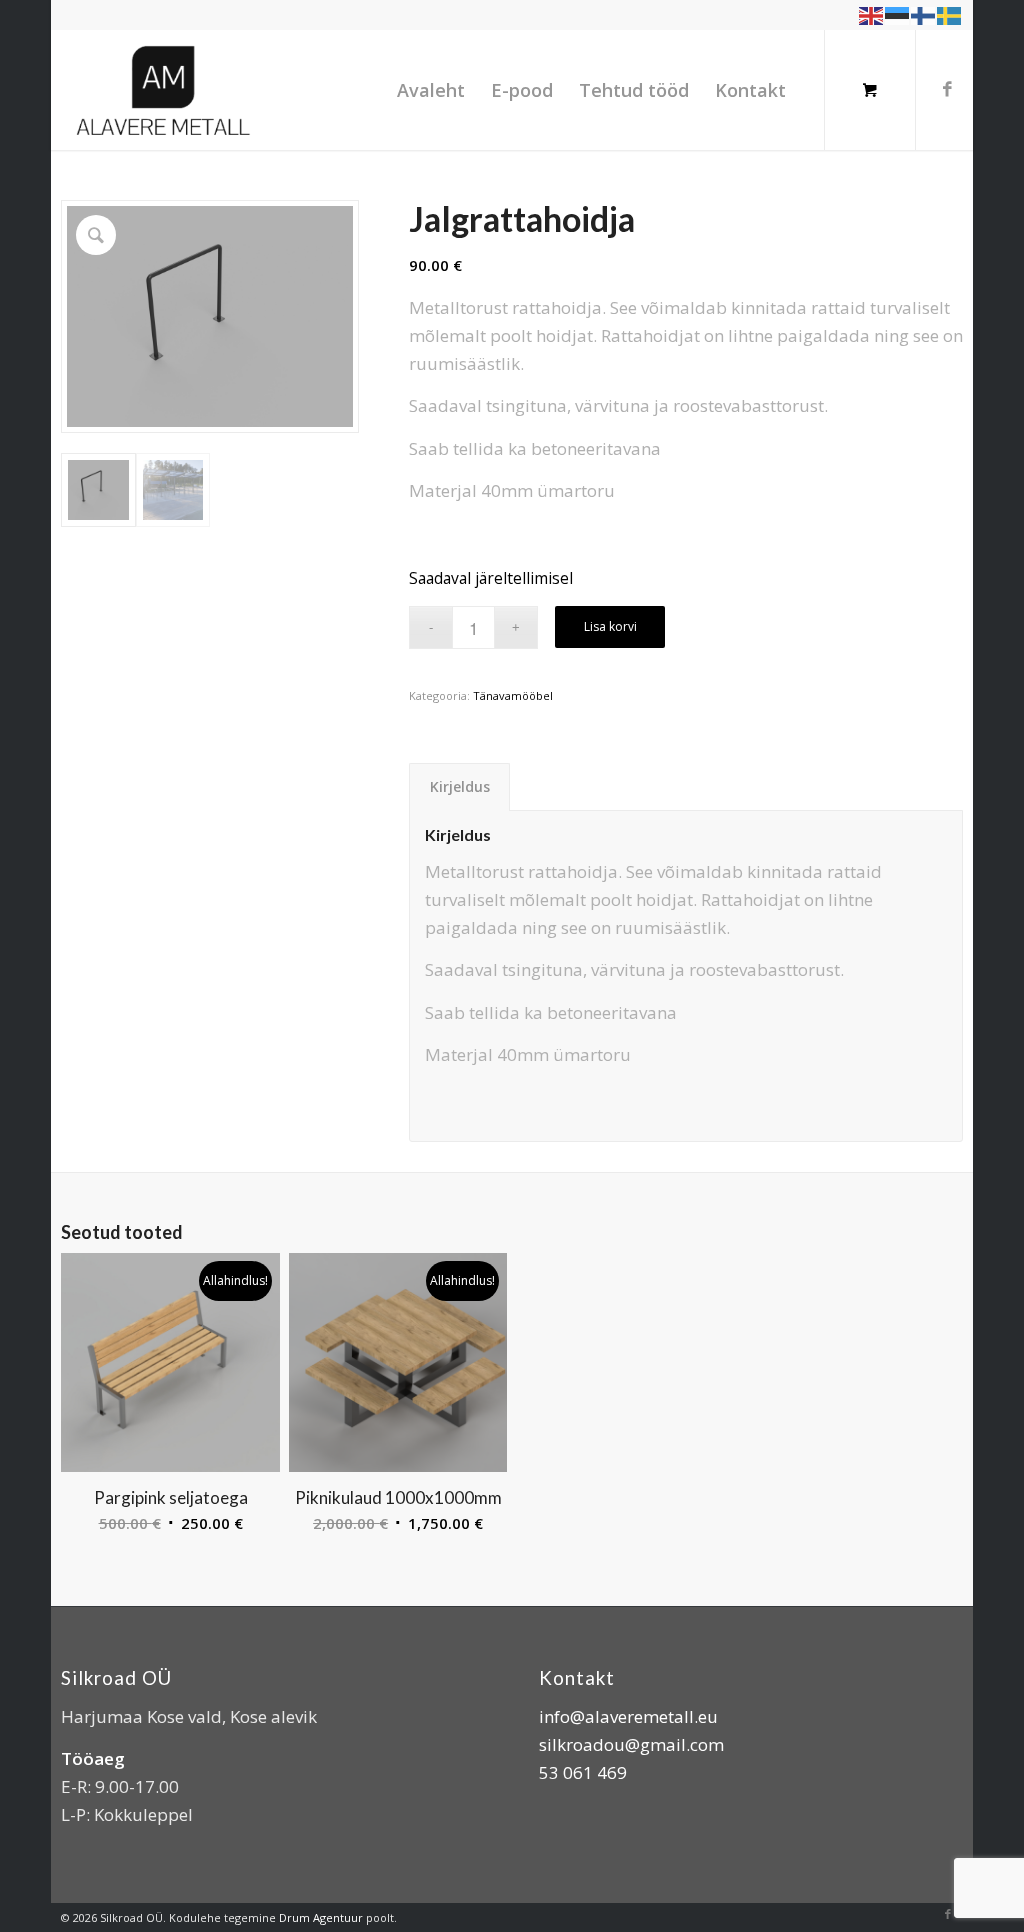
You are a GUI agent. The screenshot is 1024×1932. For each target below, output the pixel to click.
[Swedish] (950, 14)
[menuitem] (431, 90)
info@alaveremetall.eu (628, 1716)
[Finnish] (924, 14)
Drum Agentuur (321, 1917)
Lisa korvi (610, 626)
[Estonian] (898, 14)
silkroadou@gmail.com (631, 1744)
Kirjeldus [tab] (460, 786)
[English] (872, 14)
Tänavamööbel (513, 695)
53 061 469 (583, 1772)
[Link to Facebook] (948, 89)
